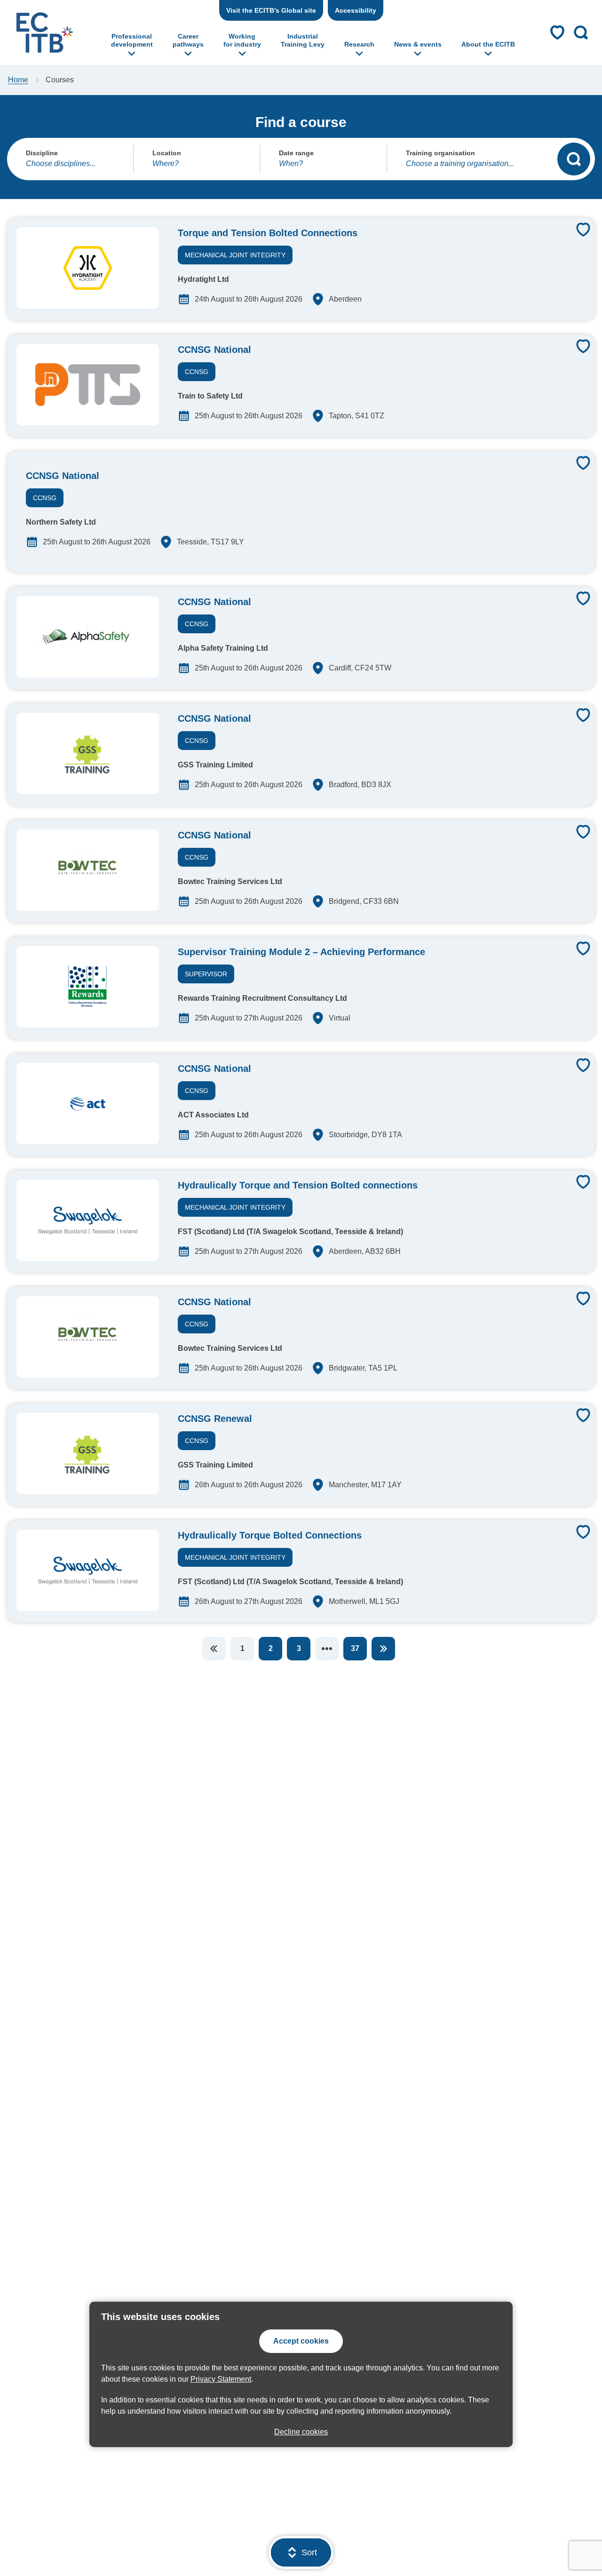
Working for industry (242, 40)
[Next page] (383, 1649)
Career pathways (188, 40)
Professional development (132, 40)
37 (355, 1648)
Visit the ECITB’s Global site (271, 10)
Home (18, 80)
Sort (309, 2552)
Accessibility (356, 10)
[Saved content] (557, 32)
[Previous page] (214, 1649)
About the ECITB (488, 44)
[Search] (574, 159)
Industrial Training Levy (303, 40)
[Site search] (581, 32)
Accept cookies (301, 2341)
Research (359, 44)
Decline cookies (301, 2432)
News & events (418, 44)
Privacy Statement (221, 2379)
